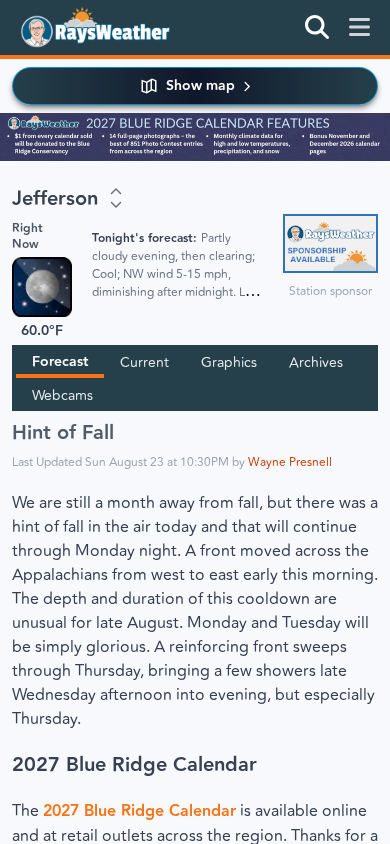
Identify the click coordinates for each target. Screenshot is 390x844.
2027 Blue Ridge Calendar (134, 765)
